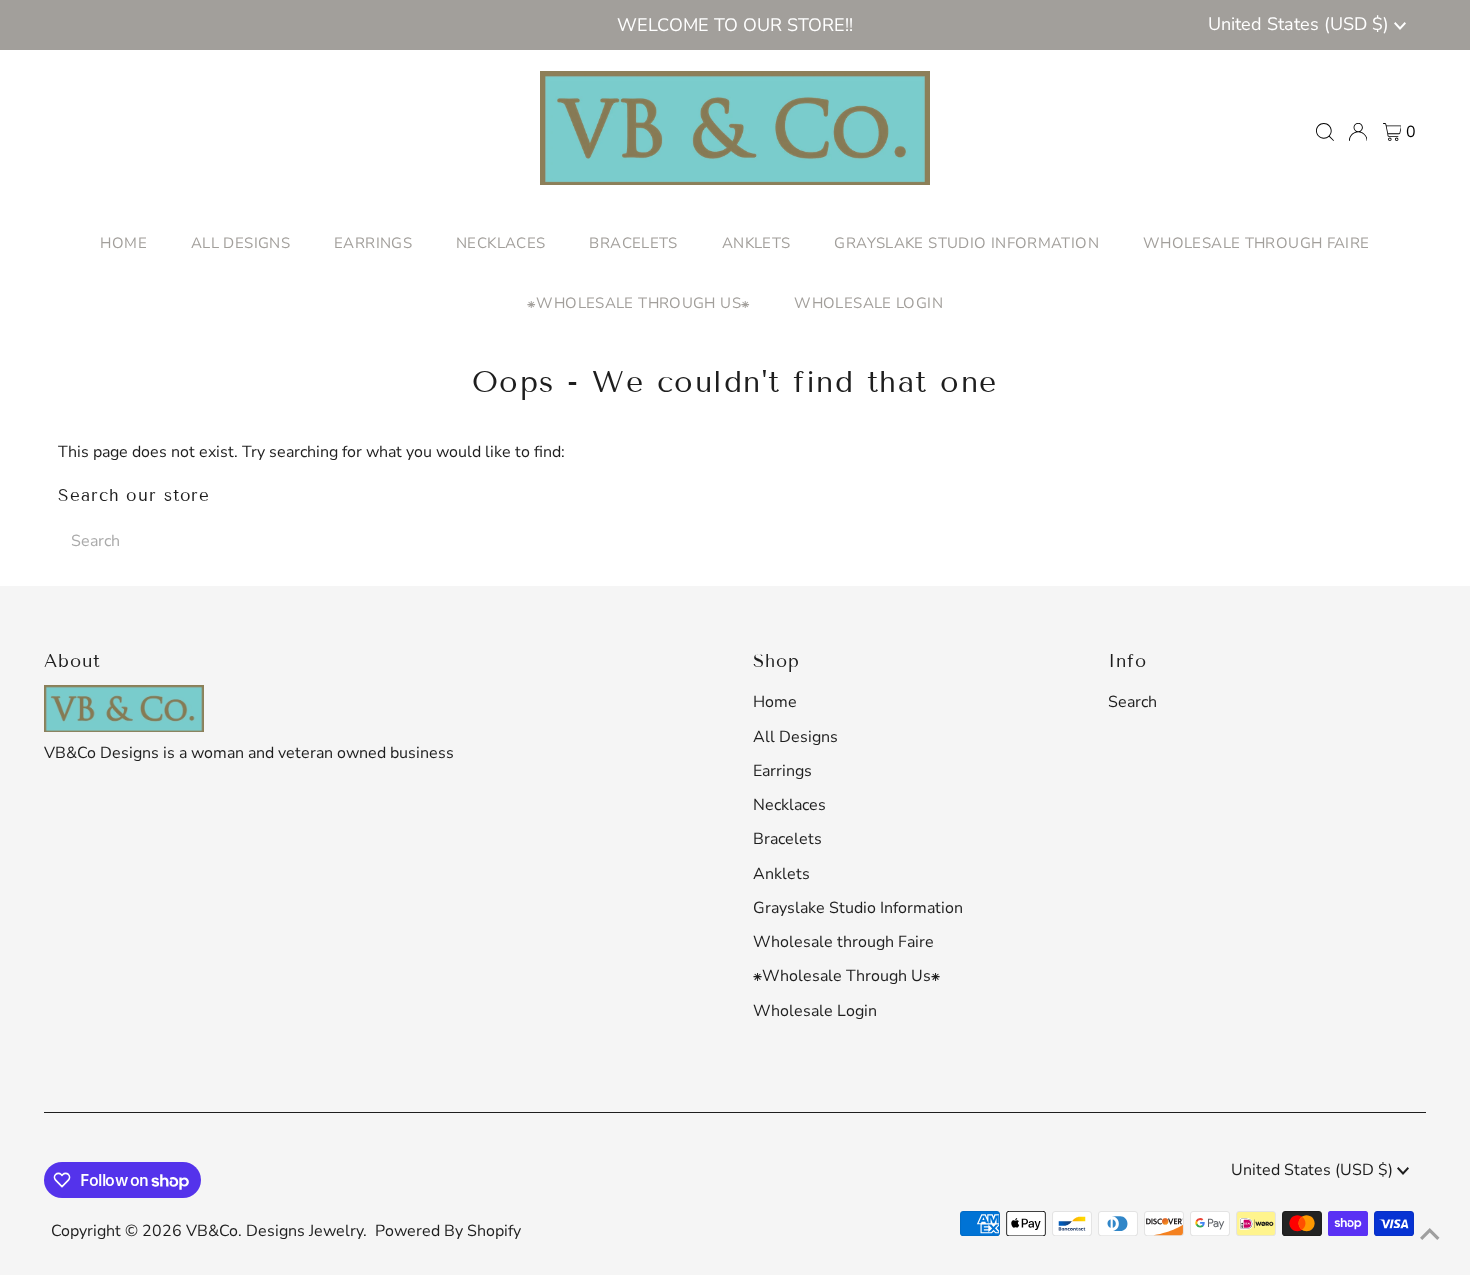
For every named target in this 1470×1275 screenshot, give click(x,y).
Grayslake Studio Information (858, 908)
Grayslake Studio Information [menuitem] (966, 243)
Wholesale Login (815, 1011)
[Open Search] (1325, 132)
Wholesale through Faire (843, 942)
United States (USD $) (1301, 24)
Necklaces (789, 805)
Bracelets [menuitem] (633, 243)
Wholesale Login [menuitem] (868, 303)
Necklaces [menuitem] (500, 243)
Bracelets (787, 839)
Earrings (782, 771)
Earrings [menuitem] (373, 243)
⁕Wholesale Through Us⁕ (846, 976)
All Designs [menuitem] (240, 243)
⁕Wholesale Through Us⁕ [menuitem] (638, 303)
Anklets (781, 874)
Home (775, 702)
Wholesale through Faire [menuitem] (1256, 243)
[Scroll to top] (1430, 1235)
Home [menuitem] (123, 243)
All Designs (795, 737)
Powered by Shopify (448, 1231)
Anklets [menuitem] (756, 243)
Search (1132, 702)
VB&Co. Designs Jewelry (274, 1231)
